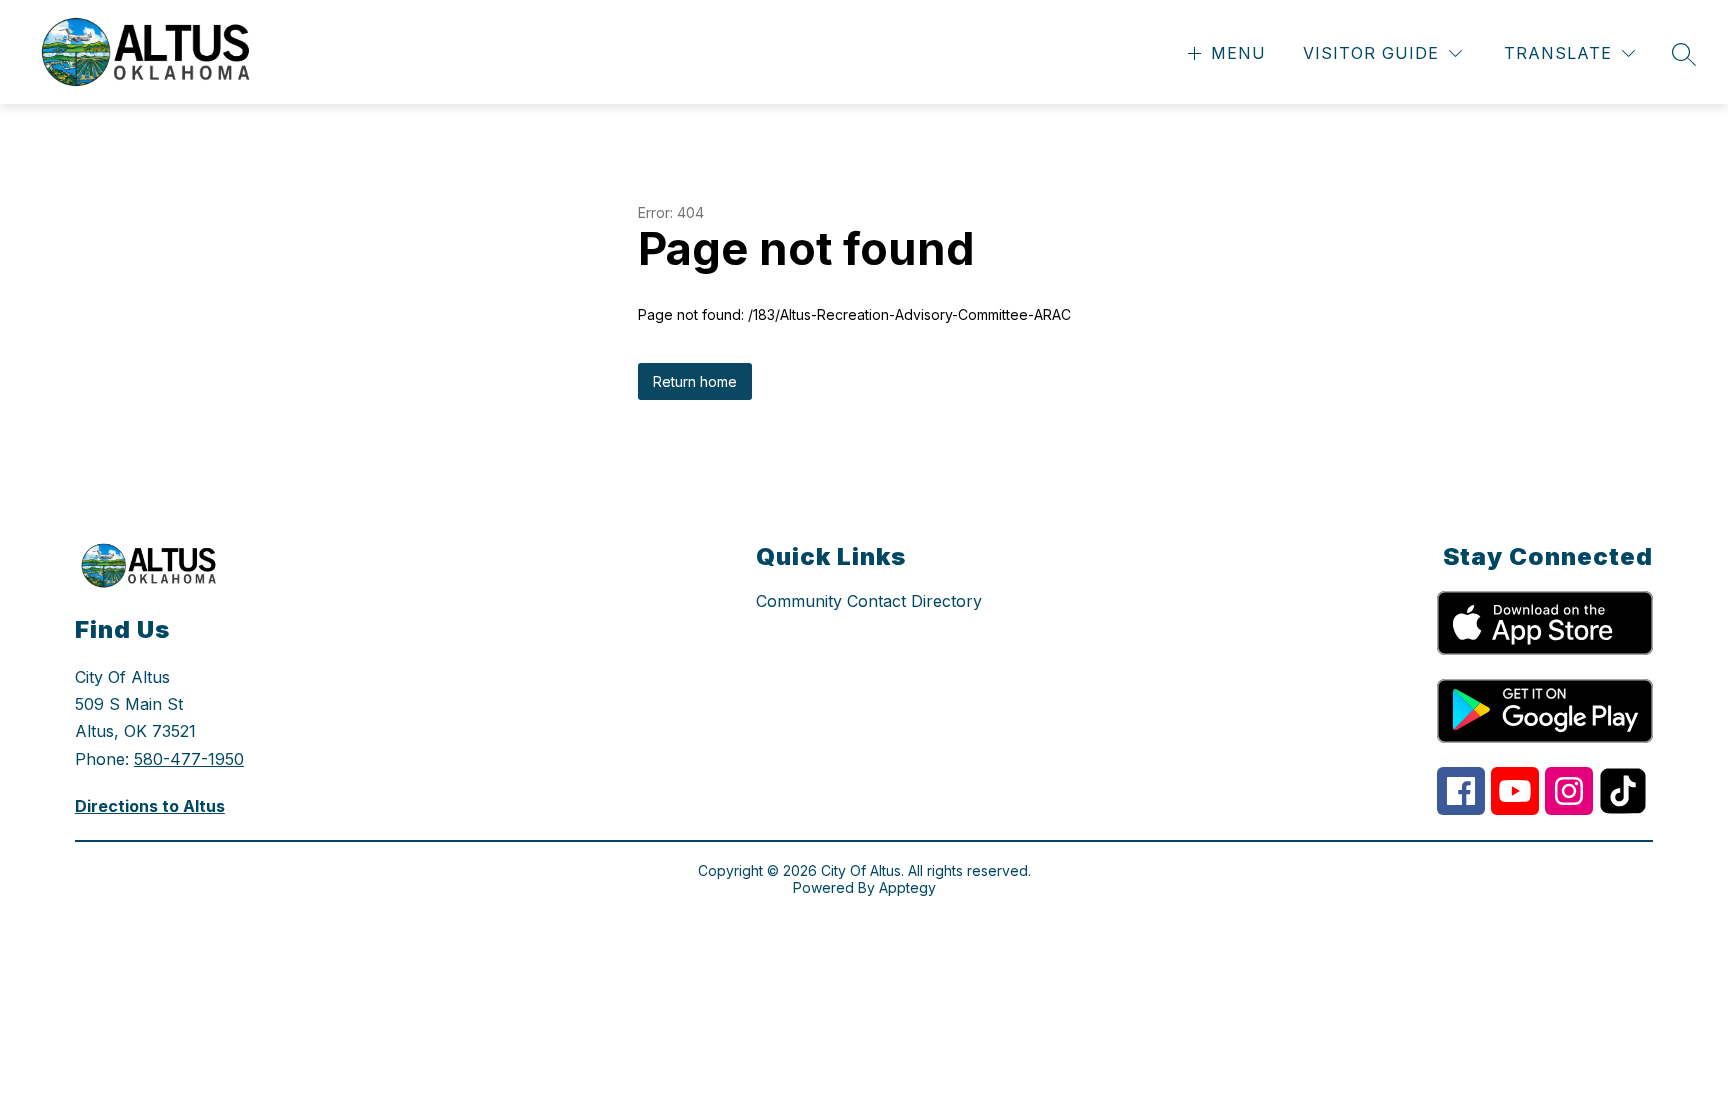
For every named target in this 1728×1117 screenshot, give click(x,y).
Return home (695, 381)
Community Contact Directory (869, 601)
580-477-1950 (189, 759)
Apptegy (907, 887)
